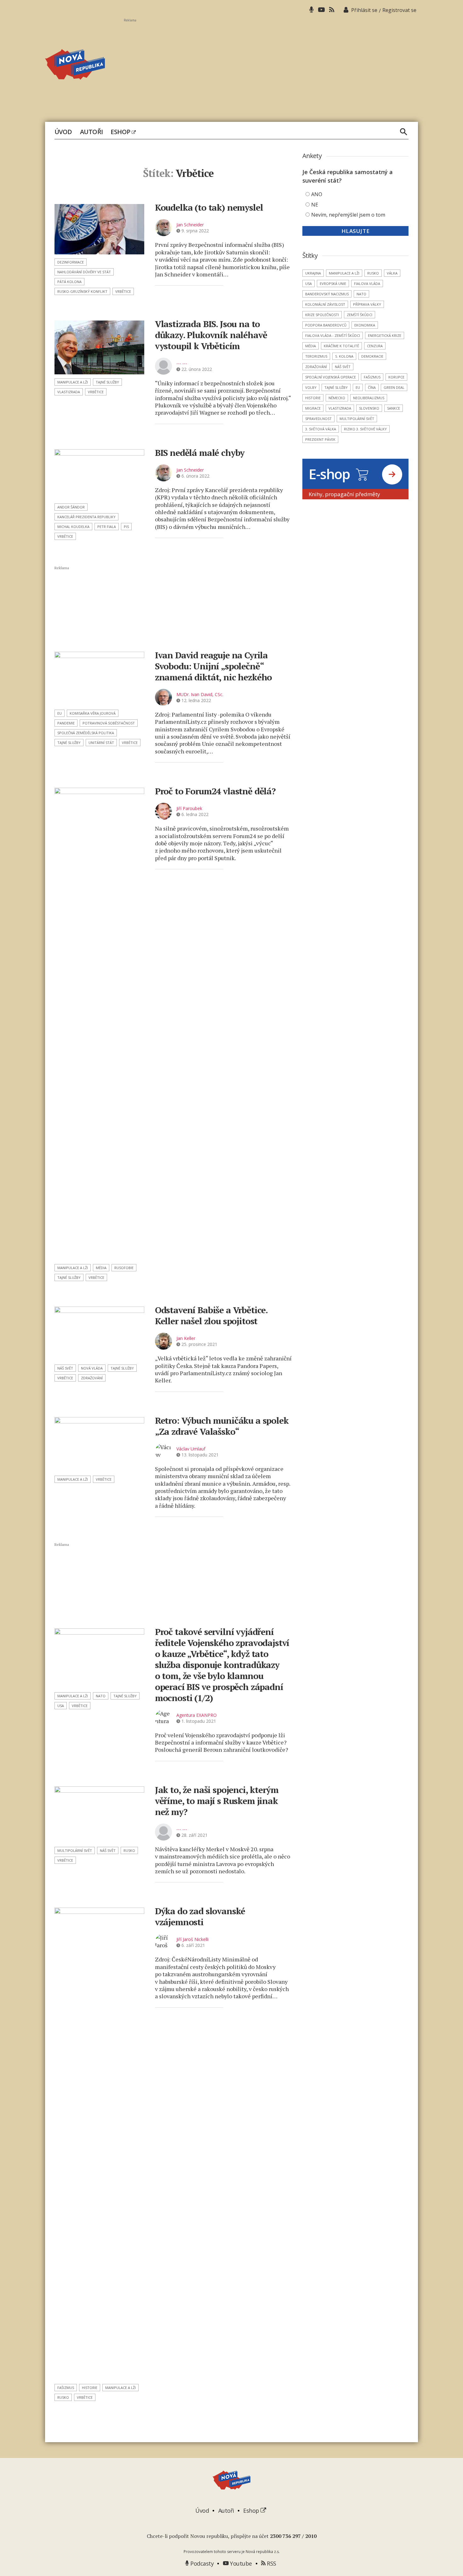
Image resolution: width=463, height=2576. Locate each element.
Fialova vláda (367, 284)
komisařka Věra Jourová (93, 713)
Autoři (91, 132)
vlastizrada (69, 392)
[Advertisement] (271, 66)
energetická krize (385, 335)
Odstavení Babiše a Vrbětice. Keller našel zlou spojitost (211, 1315)
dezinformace (71, 262)
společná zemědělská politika (86, 733)
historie (90, 2388)
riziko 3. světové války (365, 429)
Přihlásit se (364, 10)
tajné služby (107, 382)
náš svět (65, 1368)
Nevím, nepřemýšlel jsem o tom (348, 215)
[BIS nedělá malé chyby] (99, 474)
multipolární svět (75, 1850)
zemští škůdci (360, 315)
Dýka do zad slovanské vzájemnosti (200, 1916)
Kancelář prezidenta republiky (86, 517)
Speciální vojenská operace (331, 377)
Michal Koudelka (73, 527)
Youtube (240, 2563)
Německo (337, 398)
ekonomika (365, 325)
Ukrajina (313, 273)
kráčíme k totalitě (341, 346)
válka (392, 273)
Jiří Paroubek (189, 808)
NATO (101, 1696)
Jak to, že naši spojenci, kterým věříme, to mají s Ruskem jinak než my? (217, 1801)
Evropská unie (333, 284)
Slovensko (369, 408)
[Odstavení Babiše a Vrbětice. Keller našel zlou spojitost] (99, 1333)
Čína (372, 387)
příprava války (367, 304)
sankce (394, 408)
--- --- (182, 363)
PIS (126, 527)
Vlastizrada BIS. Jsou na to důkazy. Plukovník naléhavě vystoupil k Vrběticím (211, 335)
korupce (396, 377)
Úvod (63, 132)
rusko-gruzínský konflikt (82, 291)
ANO (317, 194)
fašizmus (66, 2388)
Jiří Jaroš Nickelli (192, 1939)
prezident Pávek (320, 439)
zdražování (92, 1378)
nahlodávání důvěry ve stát (84, 272)
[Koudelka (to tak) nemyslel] (99, 229)
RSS (271, 2563)
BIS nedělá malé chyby (200, 453)
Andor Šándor (71, 507)
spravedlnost (318, 419)
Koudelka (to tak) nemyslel (209, 207)
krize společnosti (322, 315)
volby (311, 387)
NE (315, 205)
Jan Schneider (190, 225)
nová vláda (92, 1368)
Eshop (121, 132)
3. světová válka (321, 429)
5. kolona (344, 356)
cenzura (375, 346)
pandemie (66, 723)
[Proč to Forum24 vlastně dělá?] (99, 1024)
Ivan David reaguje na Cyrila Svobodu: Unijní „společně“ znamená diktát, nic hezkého (214, 666)
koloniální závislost (325, 304)
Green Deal (394, 387)
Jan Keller (186, 1338)
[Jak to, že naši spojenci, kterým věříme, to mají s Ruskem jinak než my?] (99, 1815)
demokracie (372, 356)
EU (60, 713)
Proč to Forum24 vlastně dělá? (215, 791)
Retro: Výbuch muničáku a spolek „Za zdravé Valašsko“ (222, 1426)
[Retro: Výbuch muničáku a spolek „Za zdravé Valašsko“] (99, 1444)
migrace (313, 408)
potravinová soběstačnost (109, 723)
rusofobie (124, 1268)
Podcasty (201, 2563)
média (101, 1268)
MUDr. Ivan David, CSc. (200, 694)
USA (61, 1706)
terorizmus (316, 356)
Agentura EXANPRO (197, 1715)
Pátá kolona (69, 282)
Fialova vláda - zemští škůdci (333, 335)
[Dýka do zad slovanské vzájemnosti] (99, 2144)
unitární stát (101, 743)
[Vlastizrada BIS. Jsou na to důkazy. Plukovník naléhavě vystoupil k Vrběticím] (99, 347)
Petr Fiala (107, 527)
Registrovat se (399, 10)
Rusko (129, 1850)
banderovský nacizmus (327, 294)
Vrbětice (123, 291)
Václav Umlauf (191, 1449)
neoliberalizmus (369, 398)
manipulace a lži (73, 382)
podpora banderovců (326, 325)
